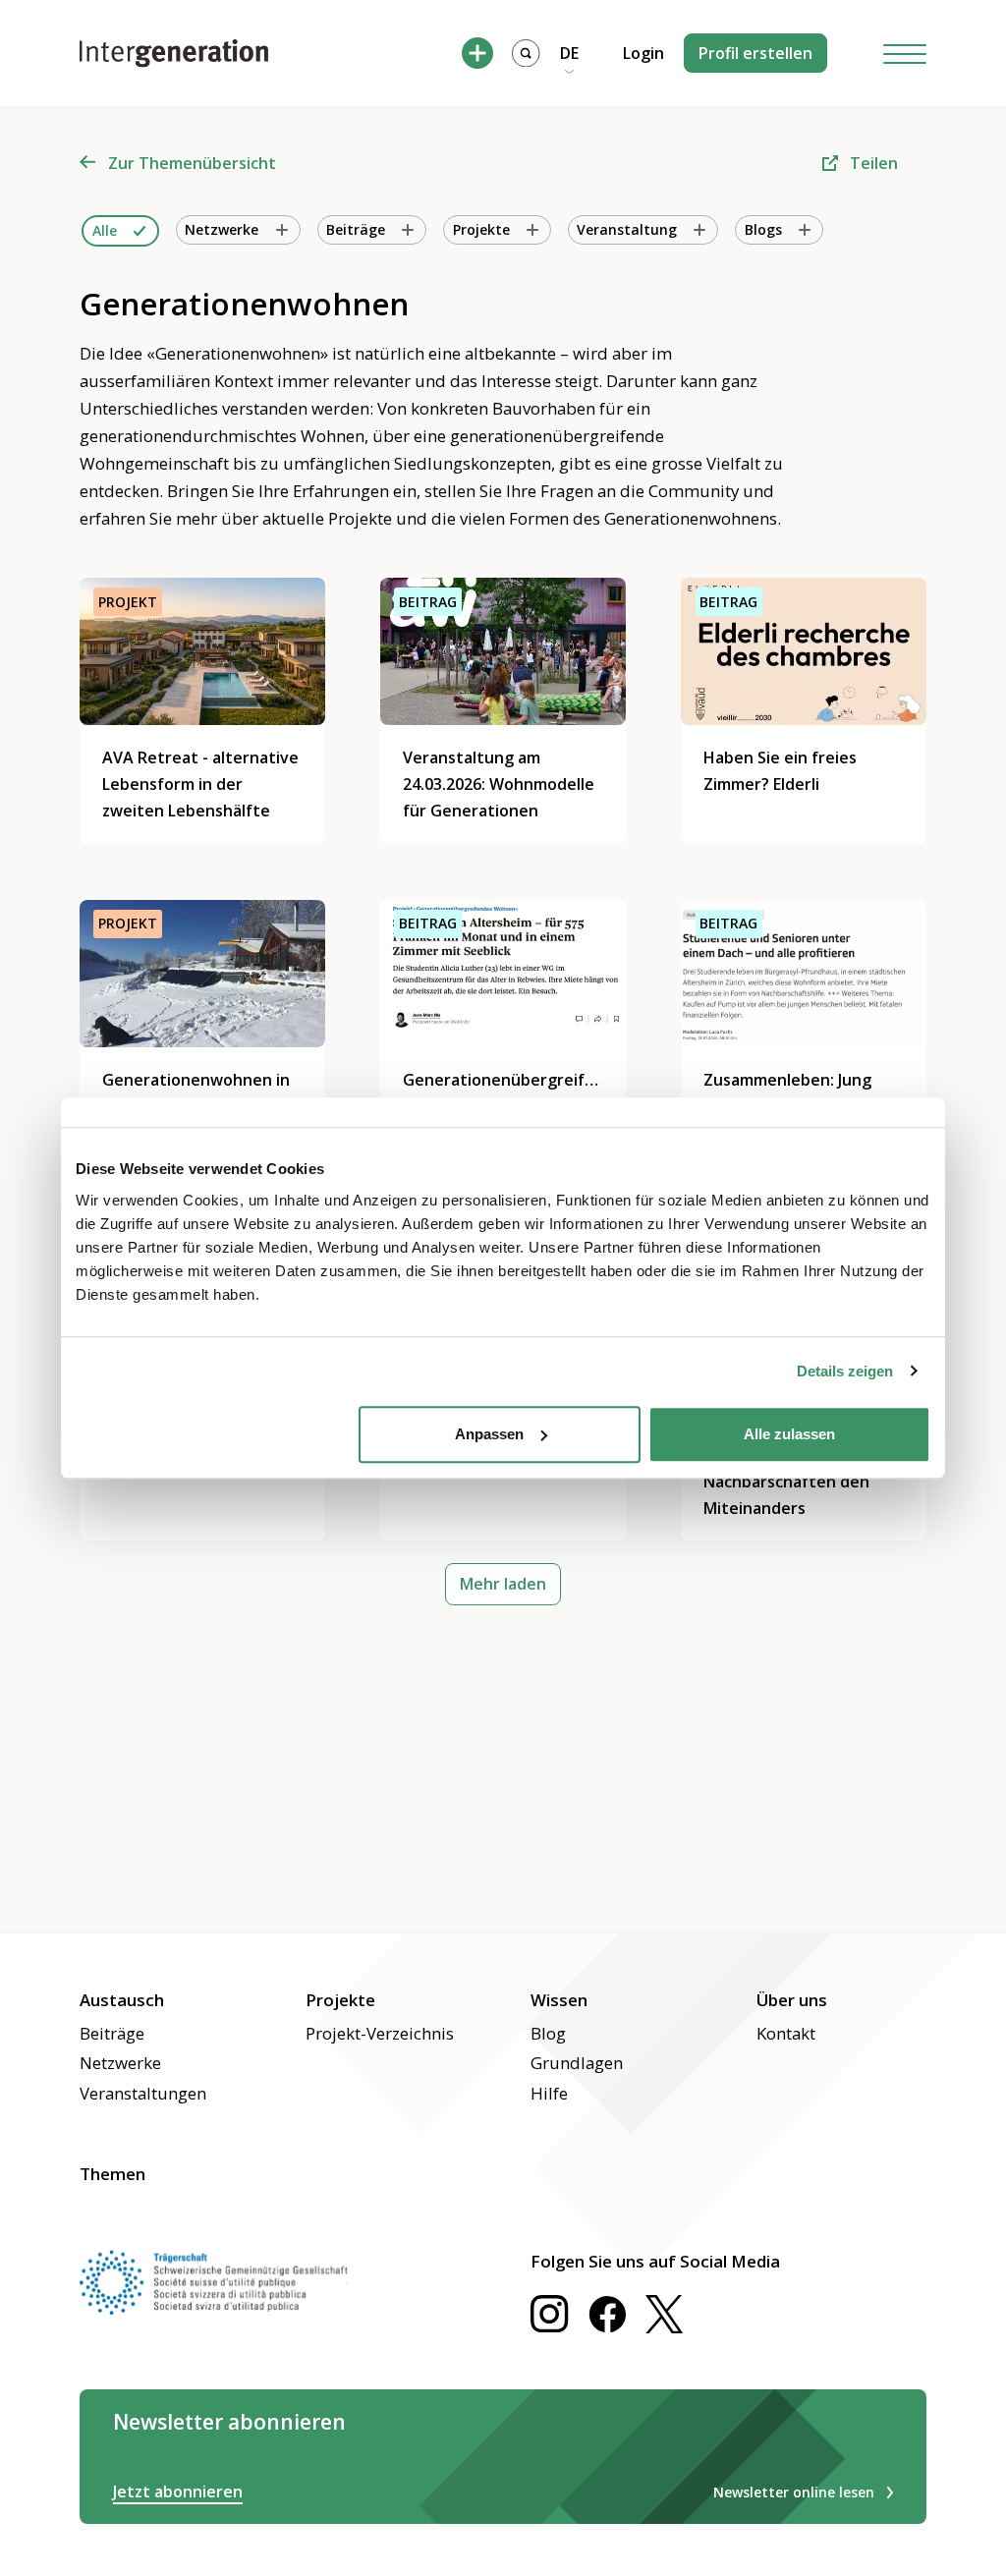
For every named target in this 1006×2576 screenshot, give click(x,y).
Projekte (340, 2000)
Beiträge (112, 2033)
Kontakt (786, 2033)
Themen (112, 2174)
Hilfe (549, 2093)
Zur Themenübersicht (192, 163)
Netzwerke (120, 2063)
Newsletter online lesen (794, 2492)
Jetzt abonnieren (178, 2492)
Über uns (792, 2000)
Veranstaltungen (143, 2093)
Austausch (122, 2000)
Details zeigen (845, 1371)
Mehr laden (503, 1584)
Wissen (559, 2000)
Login (643, 53)
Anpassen (489, 1434)
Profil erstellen (755, 53)
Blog (548, 2033)
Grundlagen (577, 2063)
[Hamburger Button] (905, 54)
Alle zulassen (789, 1434)
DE (569, 53)
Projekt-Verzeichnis (380, 2033)
